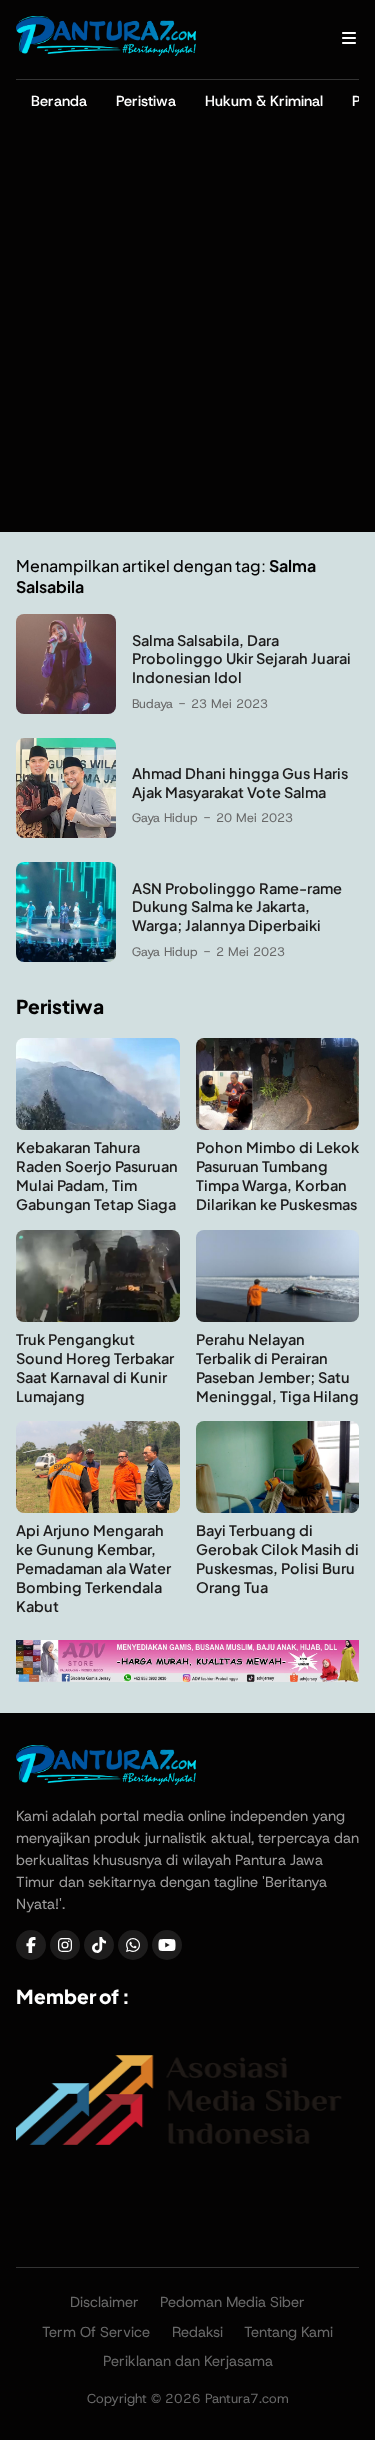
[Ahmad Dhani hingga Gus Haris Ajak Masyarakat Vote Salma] (66, 832)
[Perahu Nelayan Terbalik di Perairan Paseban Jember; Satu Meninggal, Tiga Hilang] (278, 1316)
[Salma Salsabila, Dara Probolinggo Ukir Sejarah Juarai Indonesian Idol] (66, 708)
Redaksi (197, 2332)
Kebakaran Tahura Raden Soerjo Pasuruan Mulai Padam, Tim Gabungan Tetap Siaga (97, 1175)
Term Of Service (96, 2332)
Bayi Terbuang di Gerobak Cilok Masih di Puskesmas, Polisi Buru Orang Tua (277, 1558)
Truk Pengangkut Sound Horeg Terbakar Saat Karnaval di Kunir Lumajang (95, 1367)
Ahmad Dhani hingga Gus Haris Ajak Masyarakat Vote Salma (240, 782)
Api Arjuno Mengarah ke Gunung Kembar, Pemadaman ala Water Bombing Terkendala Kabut (93, 1568)
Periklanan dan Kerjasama (188, 2361)
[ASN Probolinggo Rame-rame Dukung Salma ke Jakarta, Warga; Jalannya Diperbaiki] (66, 956)
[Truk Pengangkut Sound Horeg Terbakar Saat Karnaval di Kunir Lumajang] (98, 1316)
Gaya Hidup (165, 817)
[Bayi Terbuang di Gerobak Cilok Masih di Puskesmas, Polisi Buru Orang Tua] (278, 1507)
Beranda (59, 101)
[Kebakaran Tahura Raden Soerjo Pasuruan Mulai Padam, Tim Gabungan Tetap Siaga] (98, 1124)
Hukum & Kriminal (264, 101)
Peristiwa (146, 101)
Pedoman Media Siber (232, 2302)
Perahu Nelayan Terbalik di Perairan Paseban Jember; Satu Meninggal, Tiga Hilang (277, 1367)
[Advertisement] (187, 334)
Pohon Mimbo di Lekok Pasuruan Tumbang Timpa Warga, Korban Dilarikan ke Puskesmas (277, 1175)
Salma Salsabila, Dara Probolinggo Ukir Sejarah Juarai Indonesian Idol (241, 659)
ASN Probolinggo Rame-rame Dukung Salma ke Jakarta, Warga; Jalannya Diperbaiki (237, 907)
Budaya (152, 703)
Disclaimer (104, 2302)
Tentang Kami (288, 2332)
